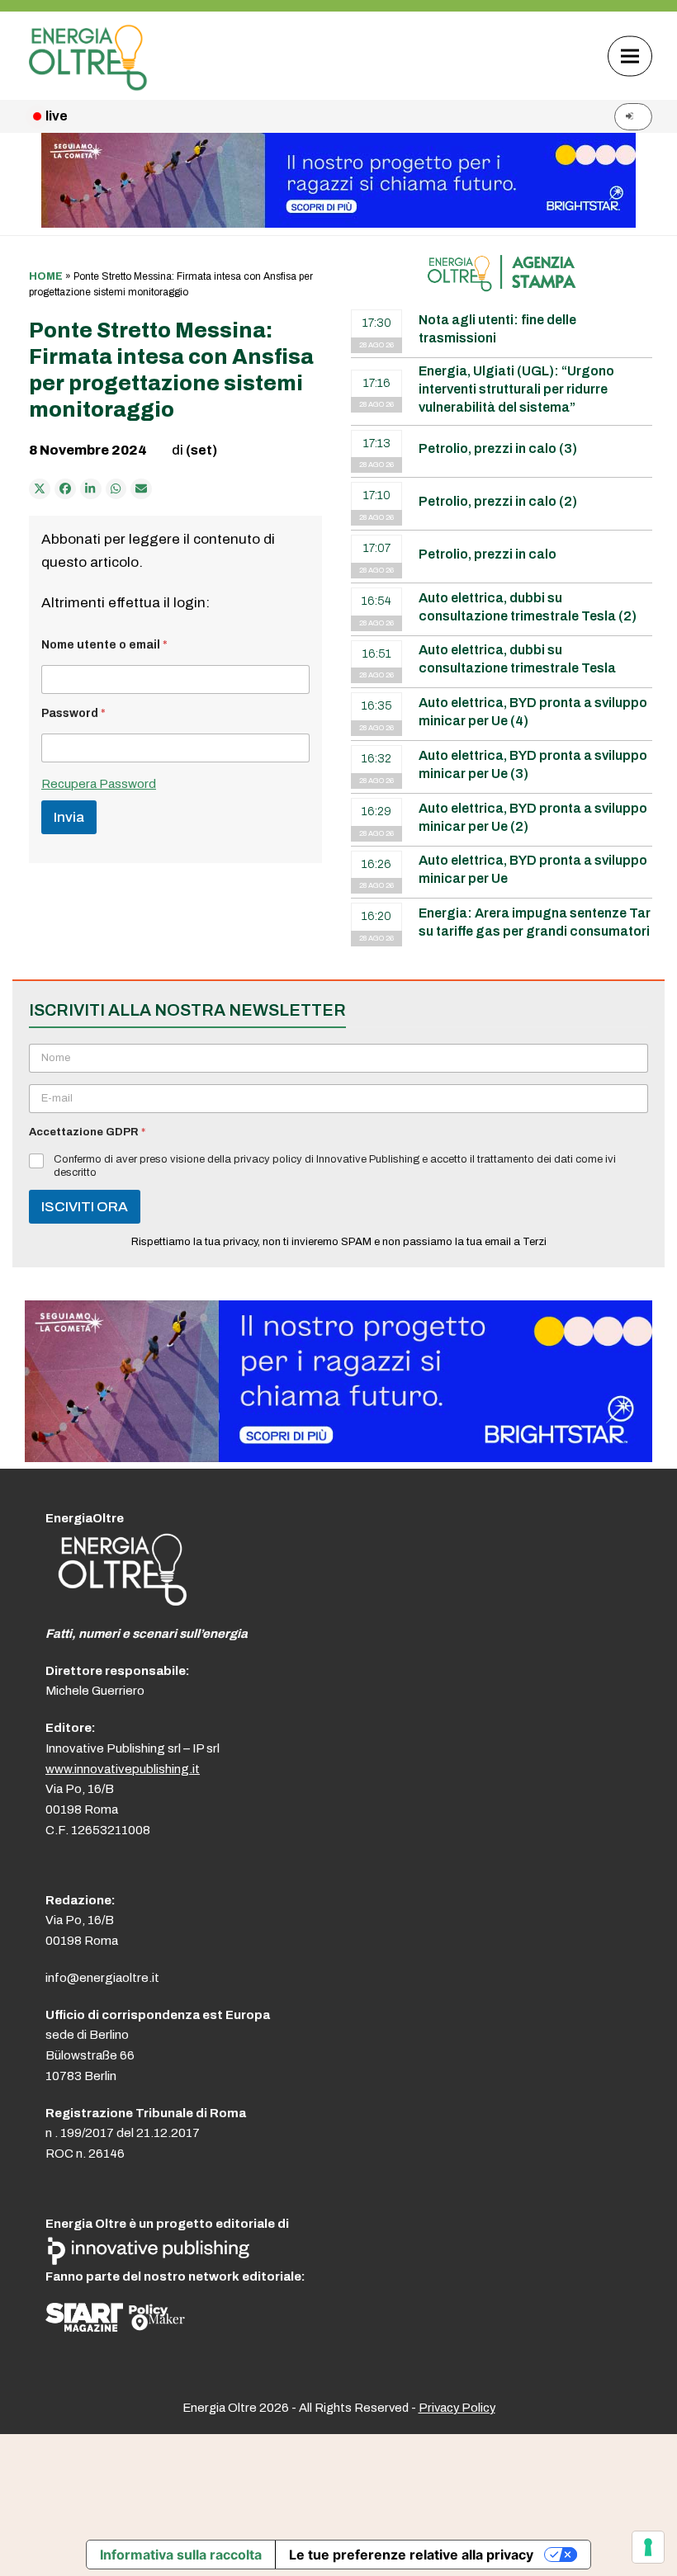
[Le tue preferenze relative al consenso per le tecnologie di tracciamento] (648, 2547)
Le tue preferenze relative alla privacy (411, 2555)
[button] (630, 56)
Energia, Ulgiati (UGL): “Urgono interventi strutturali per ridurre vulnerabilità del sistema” (516, 389)
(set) (201, 450)
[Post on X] (40, 489)
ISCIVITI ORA (85, 1207)
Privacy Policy (457, 2408)
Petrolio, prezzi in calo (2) (498, 501)
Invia (69, 817)
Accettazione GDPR (87, 1132)
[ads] (338, 1458)
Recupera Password (99, 784)
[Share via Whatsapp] (116, 489)
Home (46, 276)
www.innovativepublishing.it (123, 1769)
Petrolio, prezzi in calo (488, 554)
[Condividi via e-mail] (141, 489)
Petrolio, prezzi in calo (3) (498, 448)
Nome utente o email (104, 645)
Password (73, 713)
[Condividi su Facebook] (65, 489)
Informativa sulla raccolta (181, 2555)
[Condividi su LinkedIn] (91, 489)
